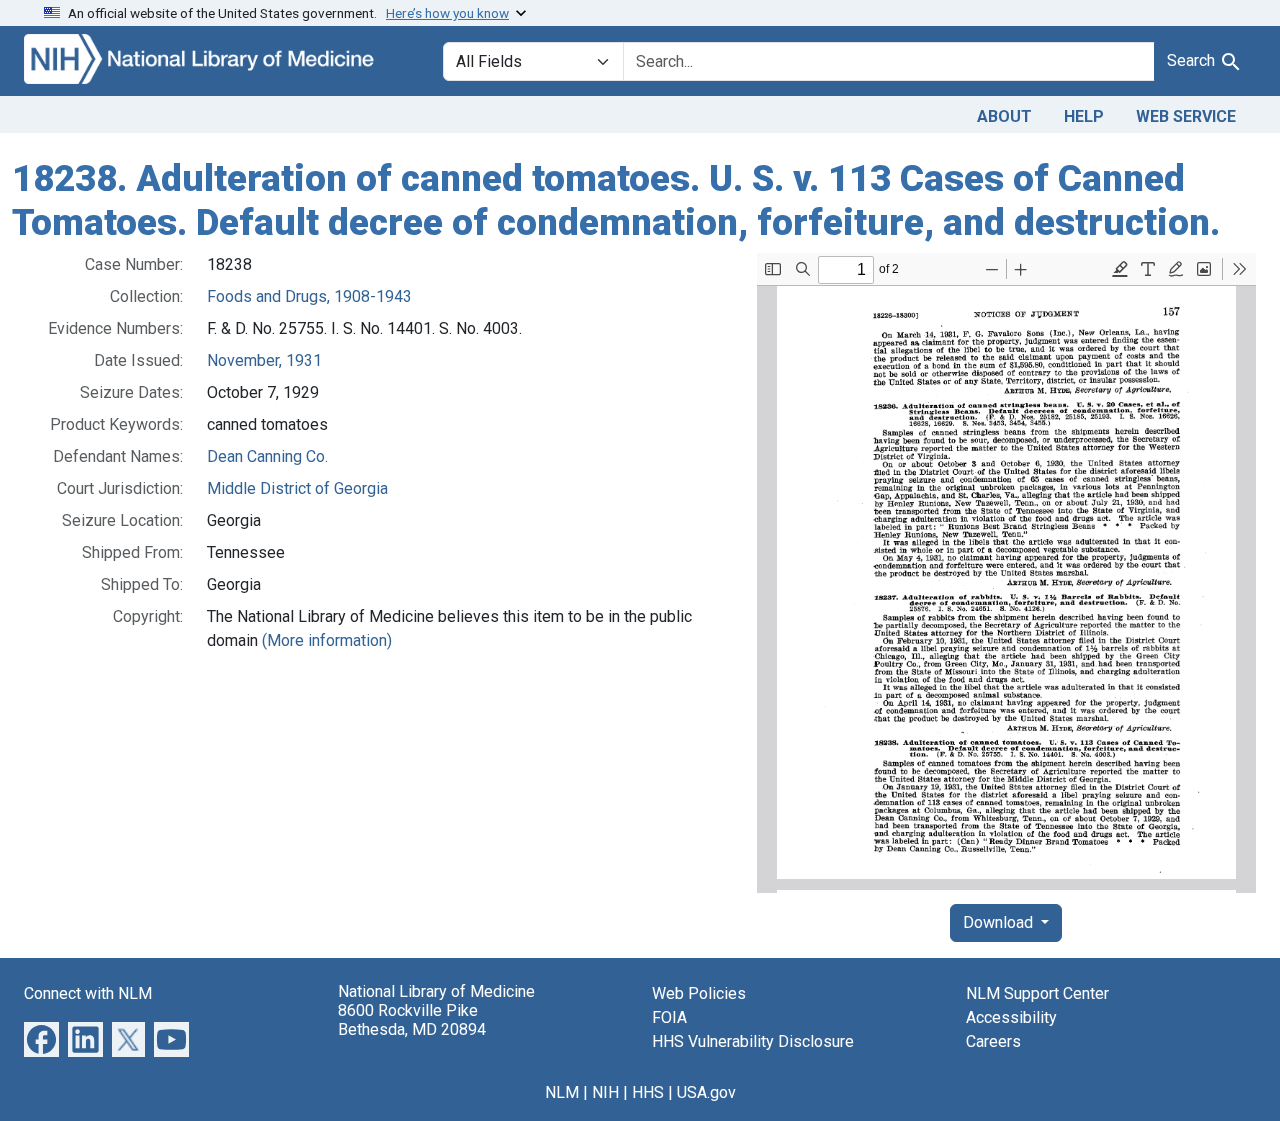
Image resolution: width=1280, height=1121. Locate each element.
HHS (648, 1092)
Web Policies (699, 993)
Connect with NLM (88, 993)
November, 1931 (264, 360)
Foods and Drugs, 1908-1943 (309, 296)
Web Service (1186, 116)
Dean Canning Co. (267, 456)
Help (1084, 116)
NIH (605, 1092)
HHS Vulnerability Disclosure (753, 1041)
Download (1000, 922)
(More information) (327, 640)
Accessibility (1011, 1017)
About (1004, 116)
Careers (993, 1041)
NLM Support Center (1037, 993)
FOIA (669, 1017)
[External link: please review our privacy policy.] (41, 1038)
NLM (562, 1092)
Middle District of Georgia (297, 488)
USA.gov (706, 1092)
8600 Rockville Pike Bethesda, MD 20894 (412, 1020)
